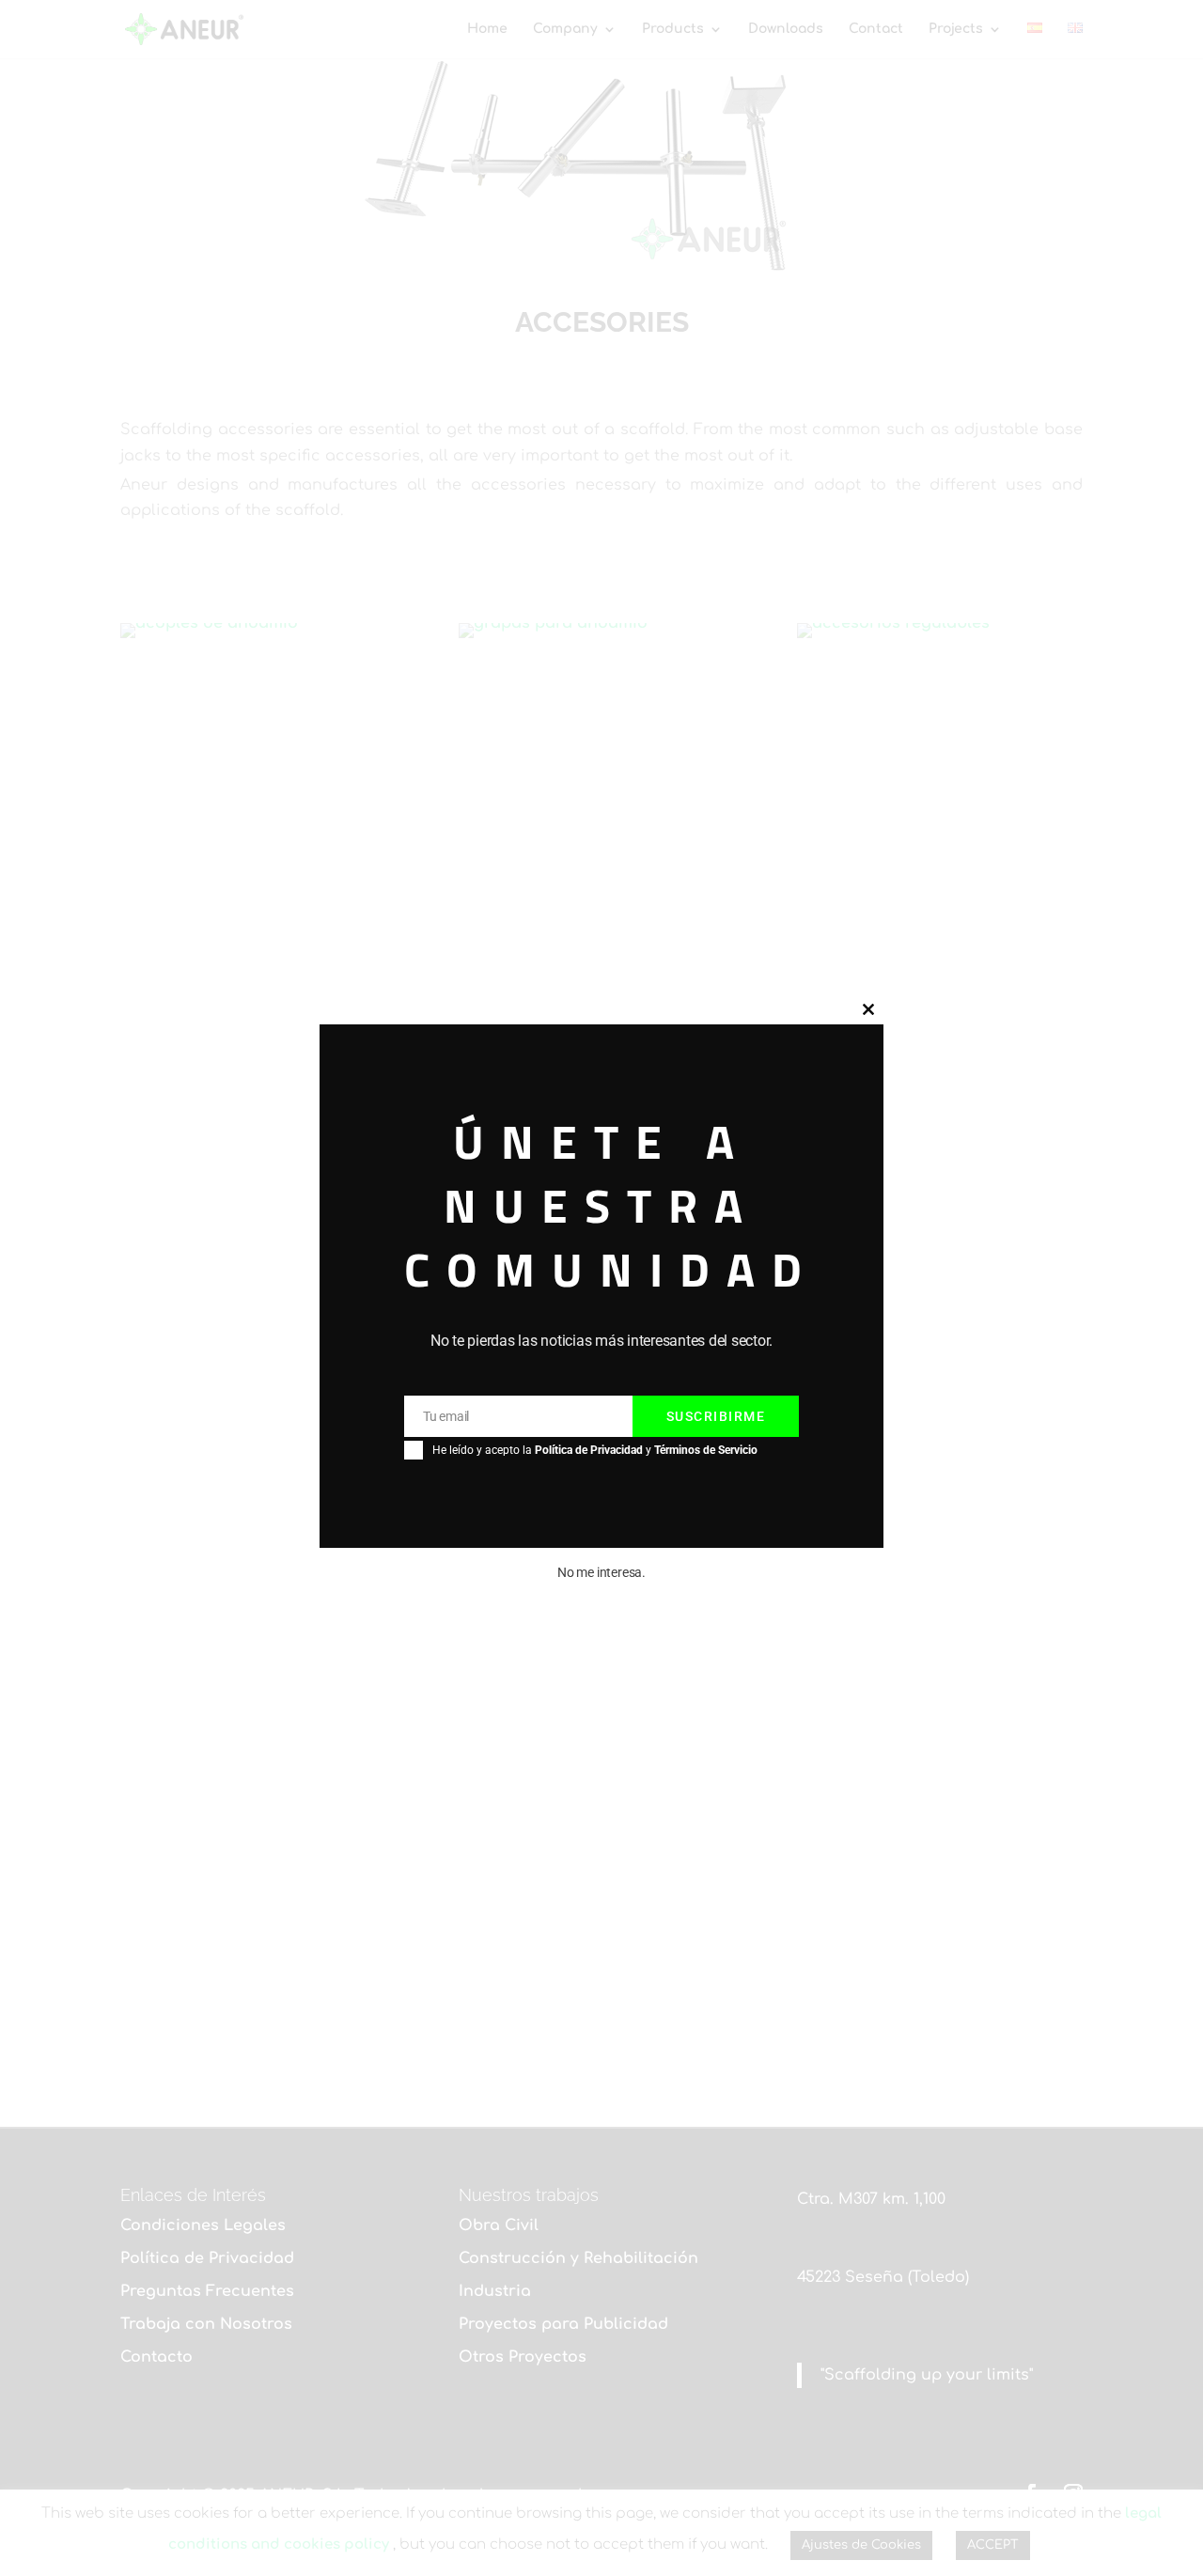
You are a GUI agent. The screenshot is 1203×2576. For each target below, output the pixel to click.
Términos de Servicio (706, 1449)
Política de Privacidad (589, 1449)
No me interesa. (601, 1571)
